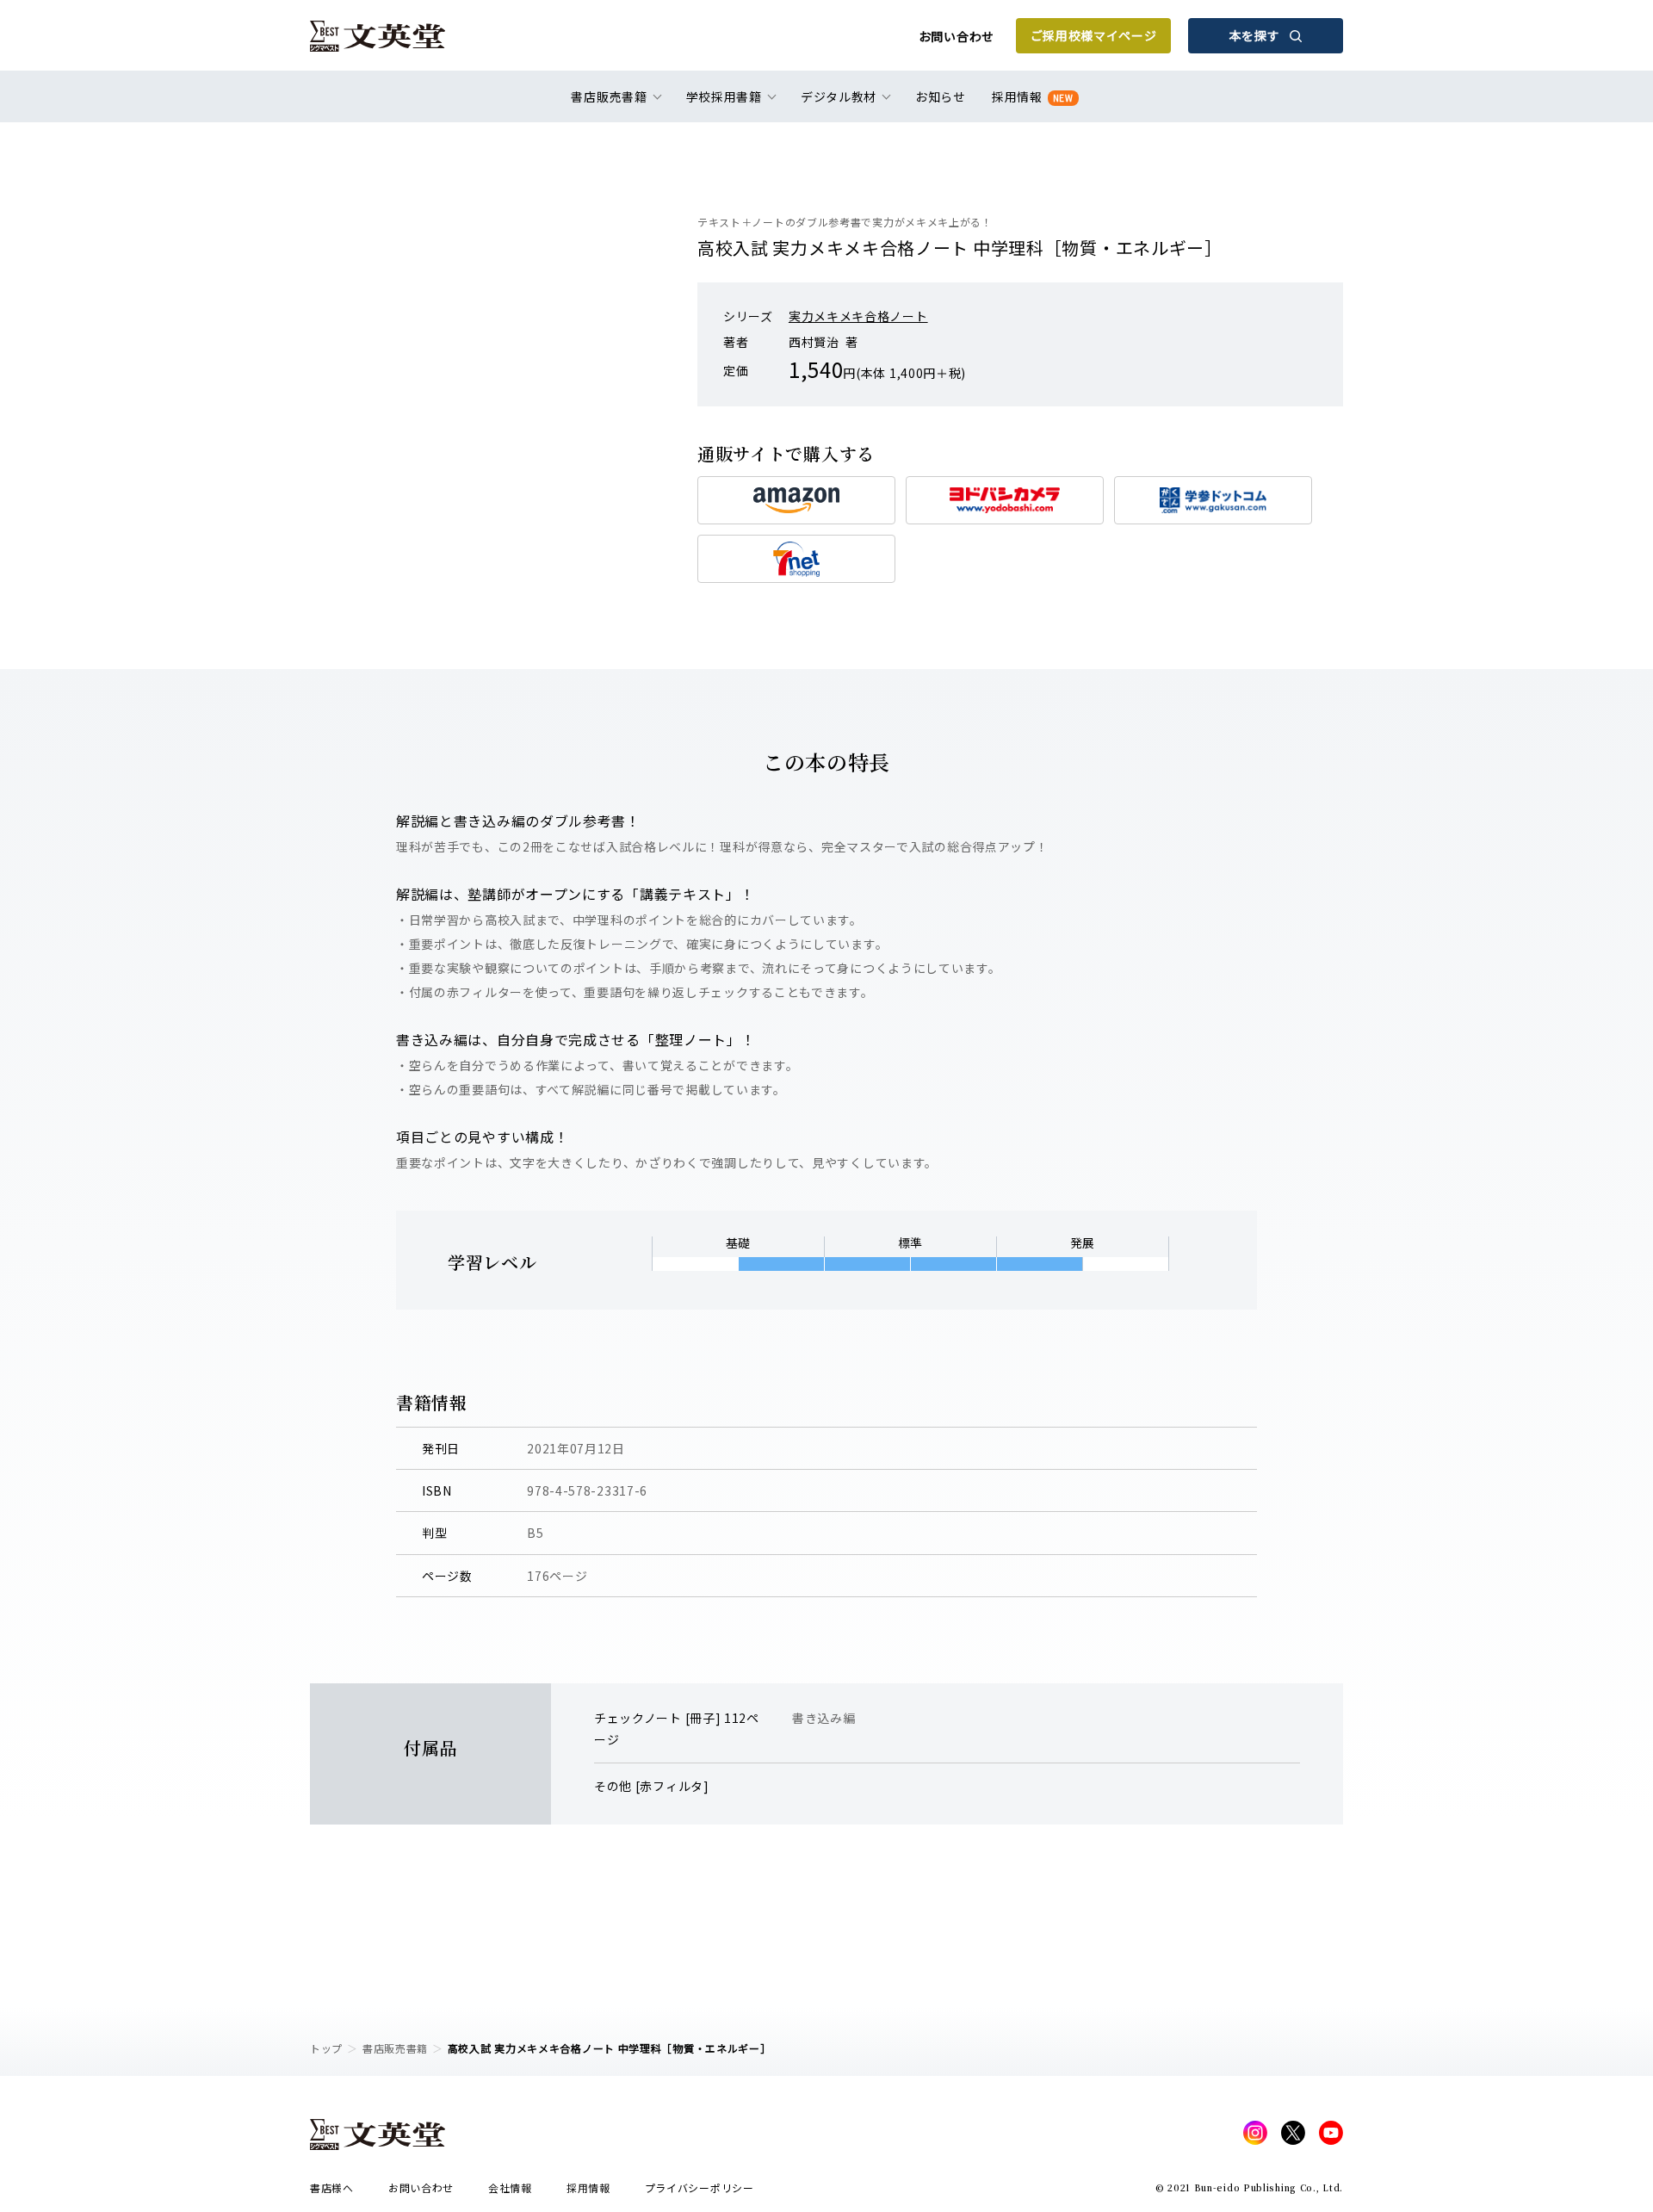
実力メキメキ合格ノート (858, 316)
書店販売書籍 (395, 2048)
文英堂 (378, 36)
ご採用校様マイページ (1094, 35)
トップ (326, 2048)
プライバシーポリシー (700, 2187)
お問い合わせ (957, 36)
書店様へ (332, 2187)
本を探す (1255, 35)
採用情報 (1033, 96)
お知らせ (941, 96)
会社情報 (510, 2187)
